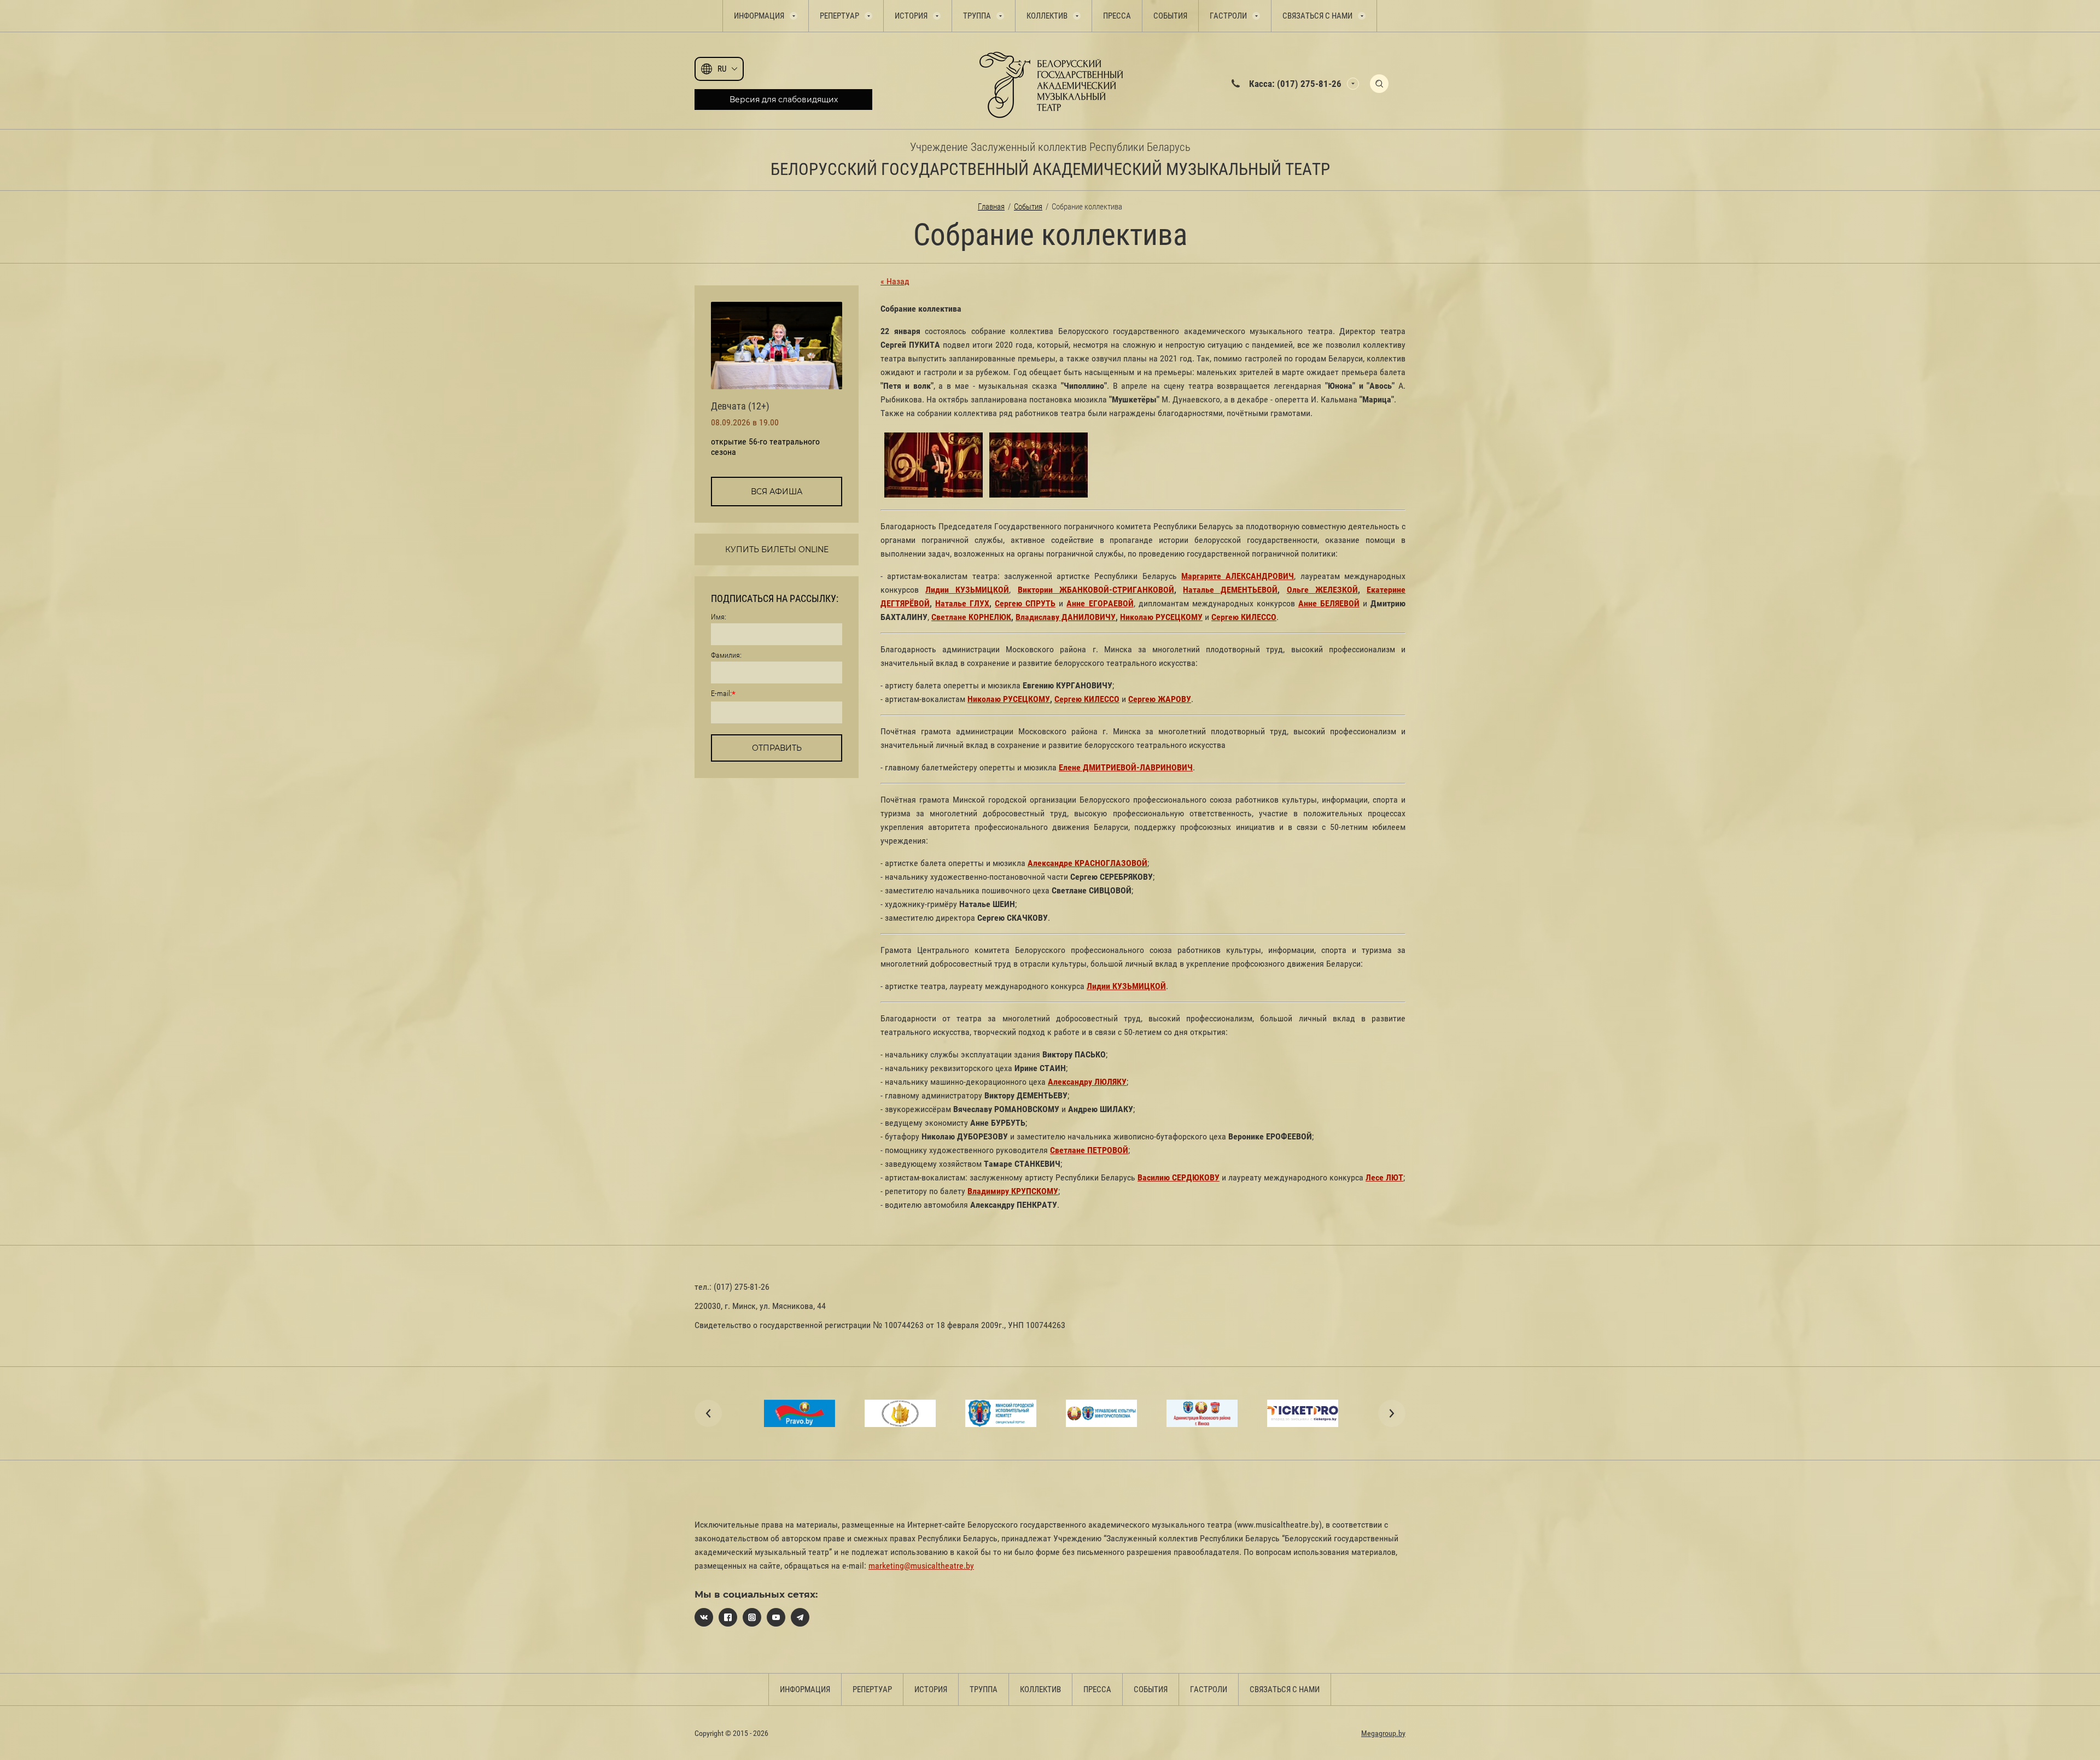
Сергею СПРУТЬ (1025, 603)
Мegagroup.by (1383, 1733)
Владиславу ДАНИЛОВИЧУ (1066, 617)
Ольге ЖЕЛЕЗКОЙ (1322, 590)
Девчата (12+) (740, 406)
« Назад (895, 281)
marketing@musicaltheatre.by (921, 1566)
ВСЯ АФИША (777, 492)
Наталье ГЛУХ (962, 603)
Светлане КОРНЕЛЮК (971, 617)
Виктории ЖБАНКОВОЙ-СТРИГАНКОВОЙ (1096, 590)
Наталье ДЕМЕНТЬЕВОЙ (1230, 590)
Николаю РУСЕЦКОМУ (1161, 617)
